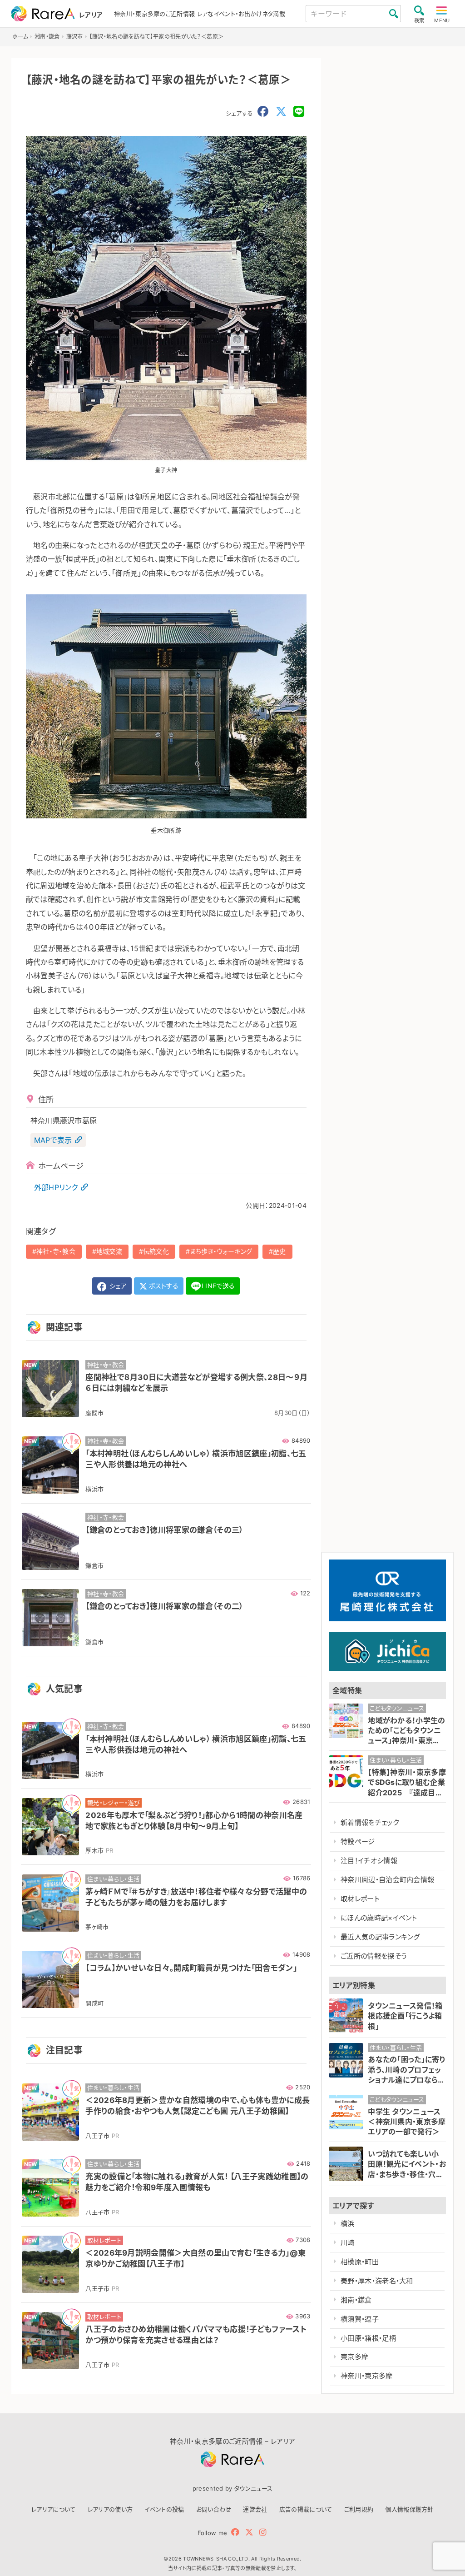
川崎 (348, 2243)
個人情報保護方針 (409, 2509)
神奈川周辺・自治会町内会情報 (387, 1880)
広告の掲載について (306, 2509)
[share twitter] (281, 112)
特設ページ (358, 1841)
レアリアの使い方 (110, 2509)
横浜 (348, 2224)
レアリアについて (54, 2509)
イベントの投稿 (164, 2509)
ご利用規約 (359, 2509)
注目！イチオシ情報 (369, 1861)
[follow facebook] (235, 2532)
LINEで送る (218, 1286)
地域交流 (109, 1251)
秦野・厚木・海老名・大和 (377, 2281)
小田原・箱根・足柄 (368, 2338)
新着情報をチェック (370, 1822)
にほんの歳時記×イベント (379, 1918)
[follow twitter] (249, 2532)
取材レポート (360, 1899)
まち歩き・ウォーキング (221, 1251)
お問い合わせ (214, 2509)
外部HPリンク (56, 1187)
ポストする (163, 1286)
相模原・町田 (360, 2262)
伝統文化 (156, 1251)
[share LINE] (299, 112)
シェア (117, 1286)
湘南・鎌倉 (356, 2300)
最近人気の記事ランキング (380, 1937)
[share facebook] (263, 112)
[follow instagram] (263, 2532)
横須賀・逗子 (360, 2319)
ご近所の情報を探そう (373, 1956)
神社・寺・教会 (56, 1251)
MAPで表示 (53, 1140)
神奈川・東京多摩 (367, 2376)
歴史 (279, 1251)
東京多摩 (354, 2357)
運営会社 (255, 2509)
